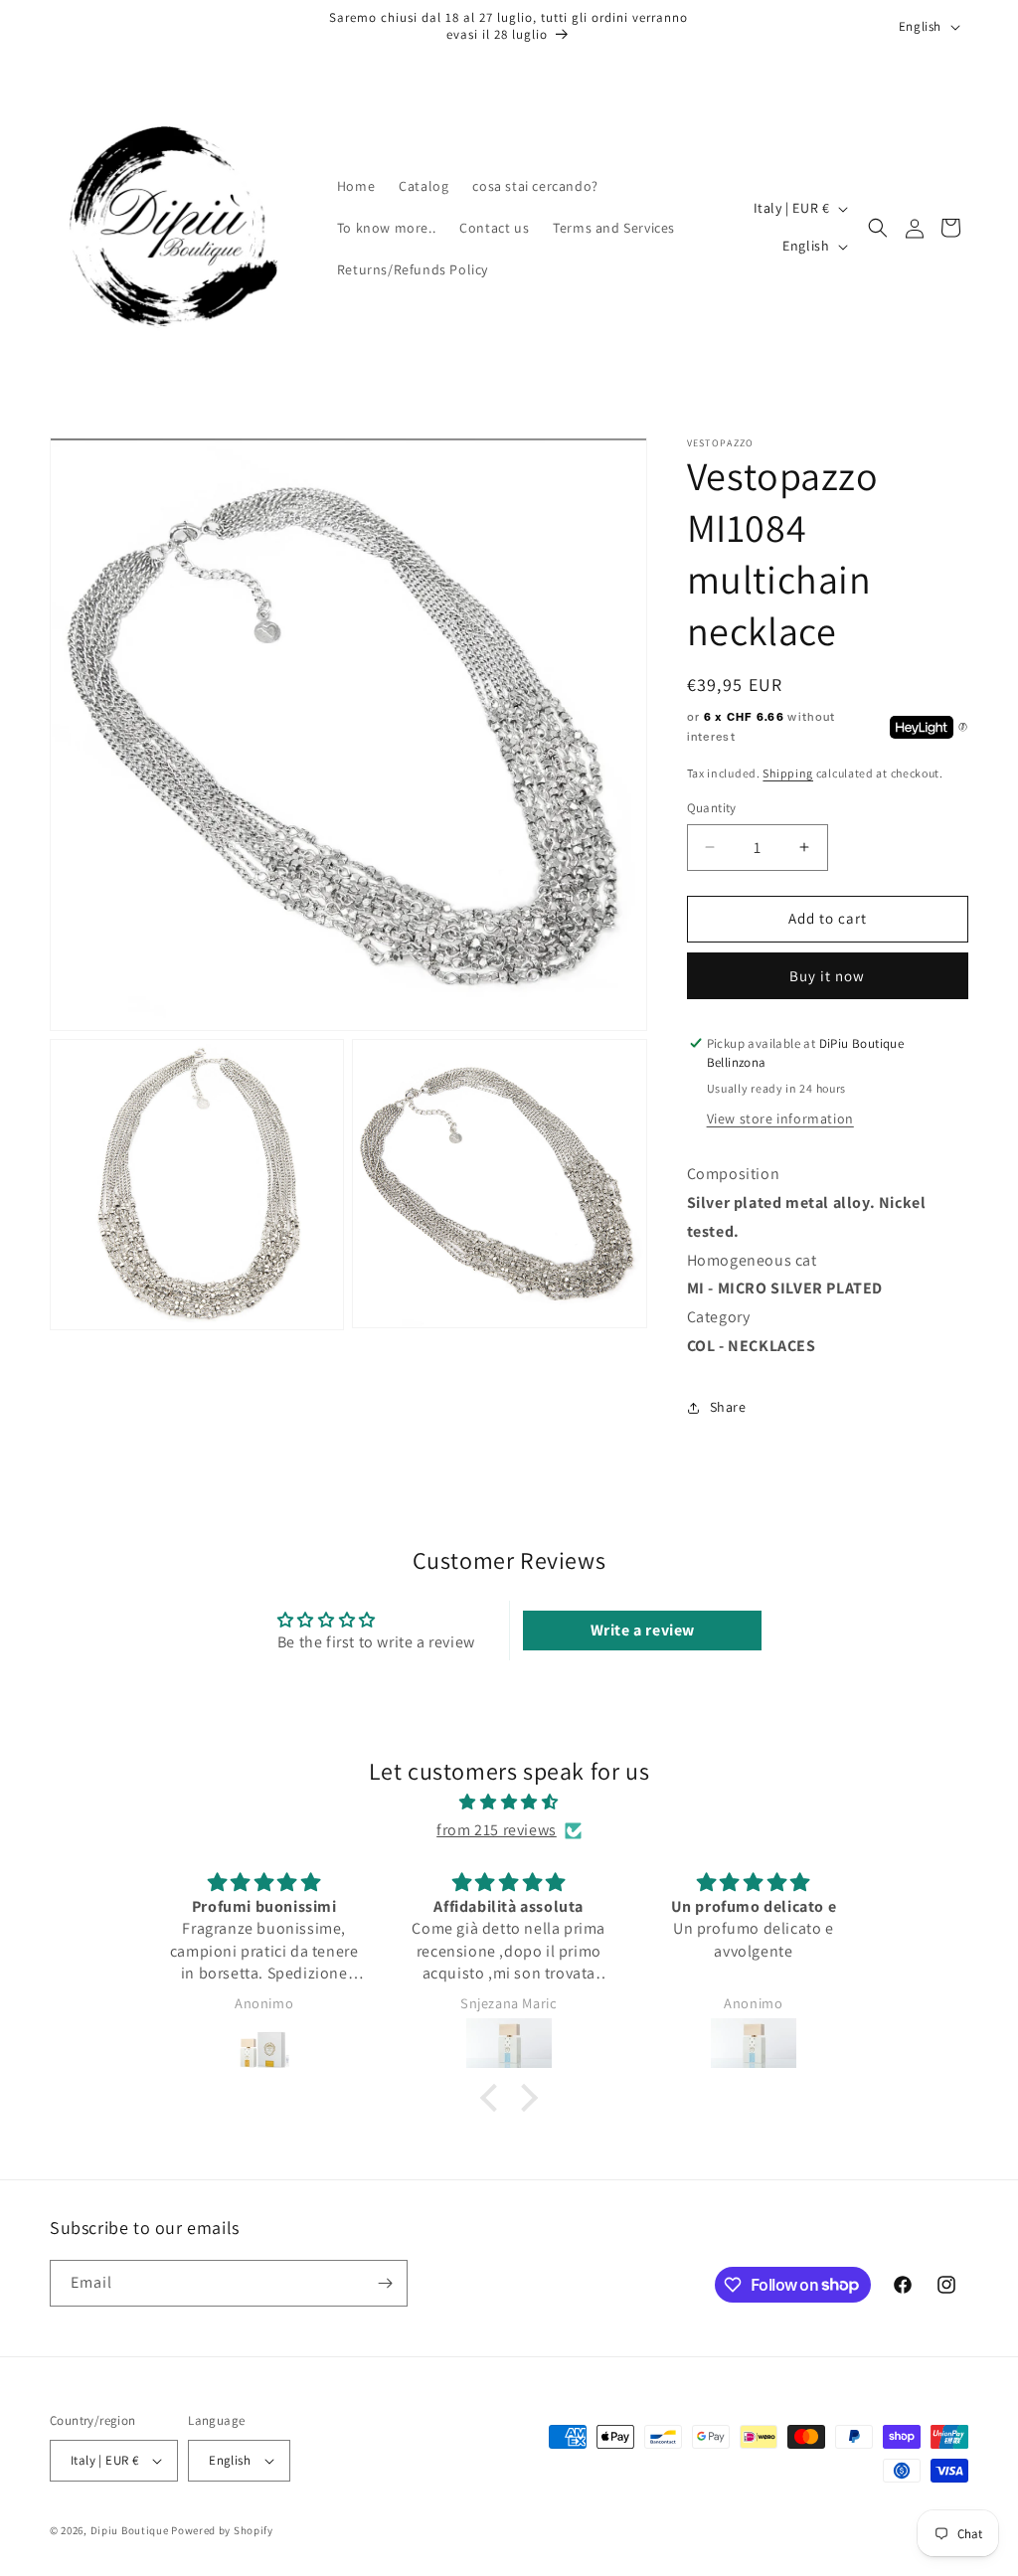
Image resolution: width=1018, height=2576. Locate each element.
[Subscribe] (385, 2283)
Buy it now (827, 976)
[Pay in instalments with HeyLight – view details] (963, 728)
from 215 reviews (497, 1830)
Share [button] (728, 1407)
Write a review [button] (643, 1630)
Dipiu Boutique (130, 2530)
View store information (780, 1118)
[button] (878, 228)
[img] (509, 1803)
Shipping (788, 773)
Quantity (712, 808)
